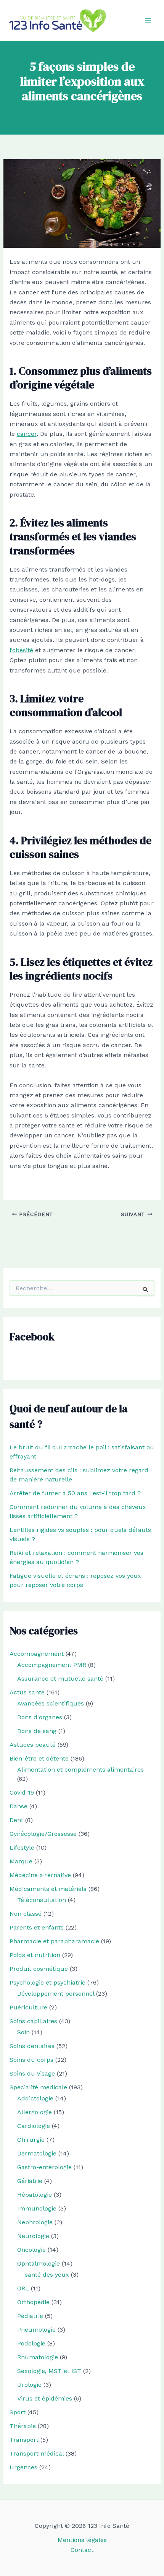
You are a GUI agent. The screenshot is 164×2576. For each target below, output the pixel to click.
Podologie (31, 2343)
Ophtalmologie (39, 2263)
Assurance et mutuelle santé (60, 1679)
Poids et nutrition (35, 1955)
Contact (82, 2550)
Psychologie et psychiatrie (47, 1982)
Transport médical (37, 2453)
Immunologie (37, 2208)
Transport (24, 2440)
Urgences (23, 2467)
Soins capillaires (33, 2021)
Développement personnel (56, 1994)
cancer (27, 434)
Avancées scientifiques (51, 1703)
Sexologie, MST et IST (49, 2371)
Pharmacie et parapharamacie (54, 1941)
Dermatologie (37, 2153)
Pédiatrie (30, 2316)
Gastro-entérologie (44, 2167)
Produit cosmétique (39, 1969)
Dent (16, 1820)
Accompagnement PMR (52, 1665)
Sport (18, 2412)
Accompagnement (37, 1654)
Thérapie (23, 2426)
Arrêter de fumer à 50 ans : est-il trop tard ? (75, 1493)
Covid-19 (22, 1792)
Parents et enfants (37, 1927)
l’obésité (21, 650)
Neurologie (33, 2236)
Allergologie (35, 2112)
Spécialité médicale (38, 2087)
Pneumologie (36, 2330)
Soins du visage (32, 2073)
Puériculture (28, 2007)
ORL (23, 2288)
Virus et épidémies (45, 2398)
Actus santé (27, 1692)
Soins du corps (31, 2060)
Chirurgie (31, 2140)
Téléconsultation (42, 1900)
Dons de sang (37, 1731)
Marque (21, 1861)
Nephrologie (35, 2222)
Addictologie (35, 2098)
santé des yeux (47, 2275)
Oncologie (31, 2250)
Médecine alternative (40, 1875)
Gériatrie (30, 2181)
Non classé (26, 1914)
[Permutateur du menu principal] (148, 20)
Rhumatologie (38, 2357)
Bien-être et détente (39, 1758)
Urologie (29, 2385)
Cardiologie (34, 2126)
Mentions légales (82, 2540)
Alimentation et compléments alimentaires (80, 1770)
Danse (18, 1806)
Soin (23, 2032)
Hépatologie (35, 2195)
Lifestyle (22, 1848)
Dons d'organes (40, 1717)
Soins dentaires (32, 2046)
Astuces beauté (33, 1745)
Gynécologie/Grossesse (43, 1834)
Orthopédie (33, 2302)
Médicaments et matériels (48, 1889)
